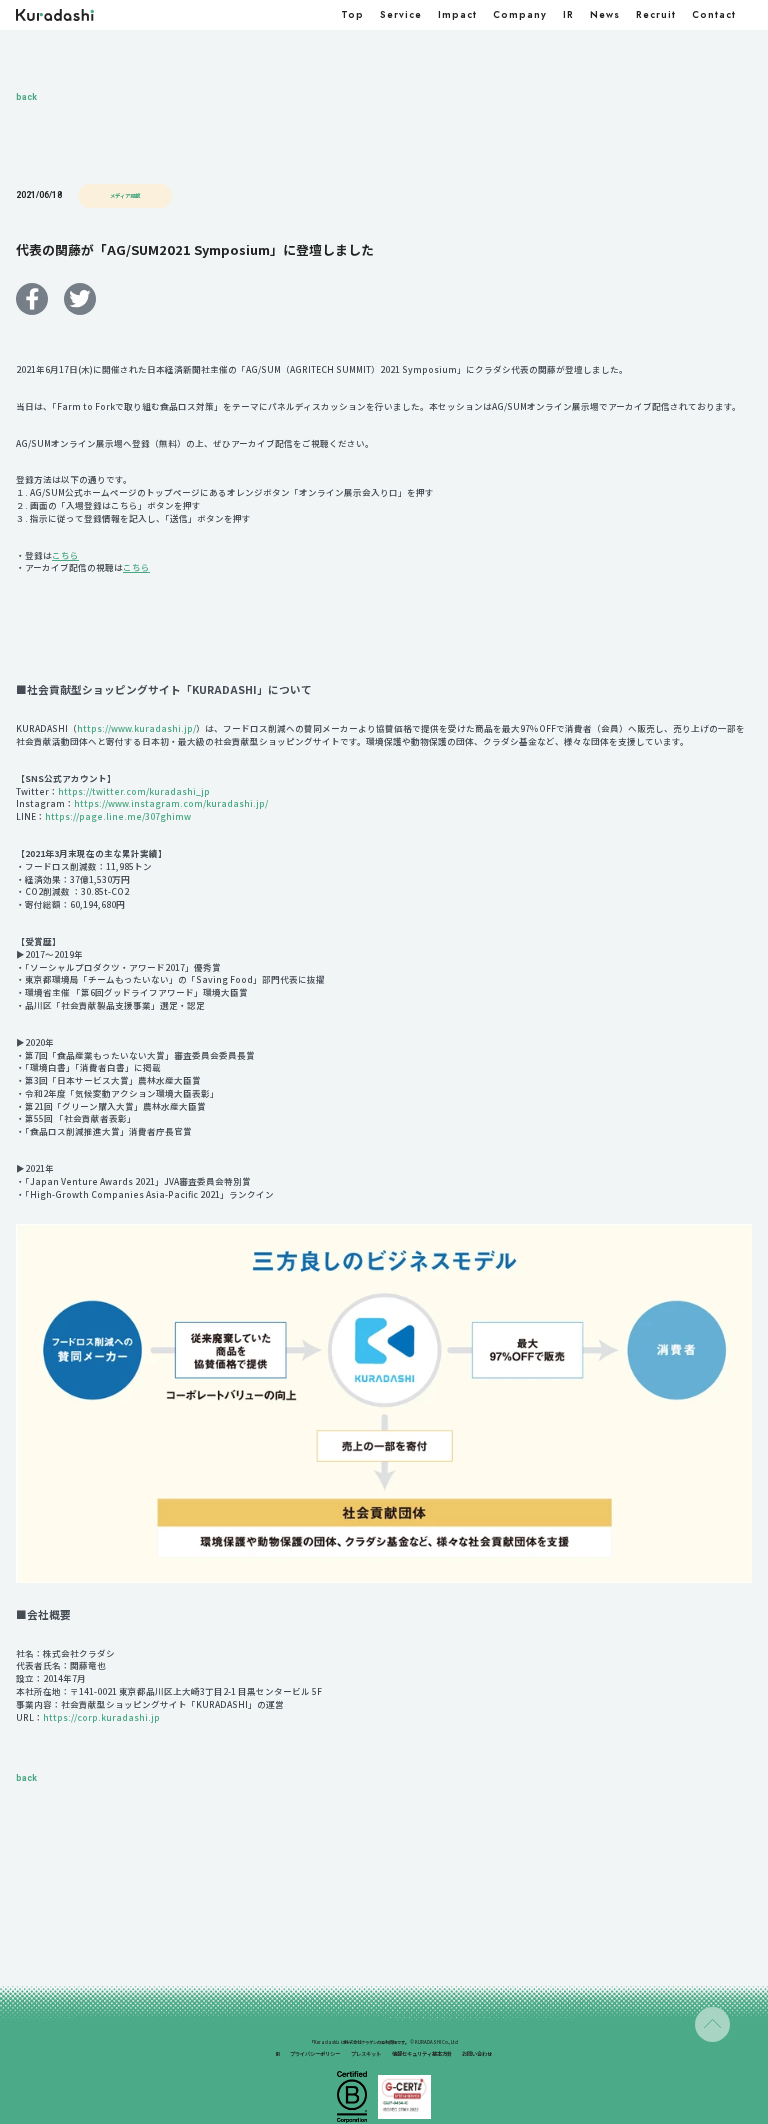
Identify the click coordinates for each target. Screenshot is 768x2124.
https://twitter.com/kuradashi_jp (134, 791)
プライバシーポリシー (315, 2054)
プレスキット (366, 2054)
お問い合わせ (477, 2054)
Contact (714, 15)
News (605, 15)
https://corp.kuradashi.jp (101, 1717)
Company (520, 15)
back (26, 97)
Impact (457, 15)
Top (352, 15)
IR (568, 15)
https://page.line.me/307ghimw (118, 816)
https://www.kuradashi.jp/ (136, 728)
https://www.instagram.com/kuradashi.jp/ (171, 803)
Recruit (656, 15)
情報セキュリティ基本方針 (422, 2054)
